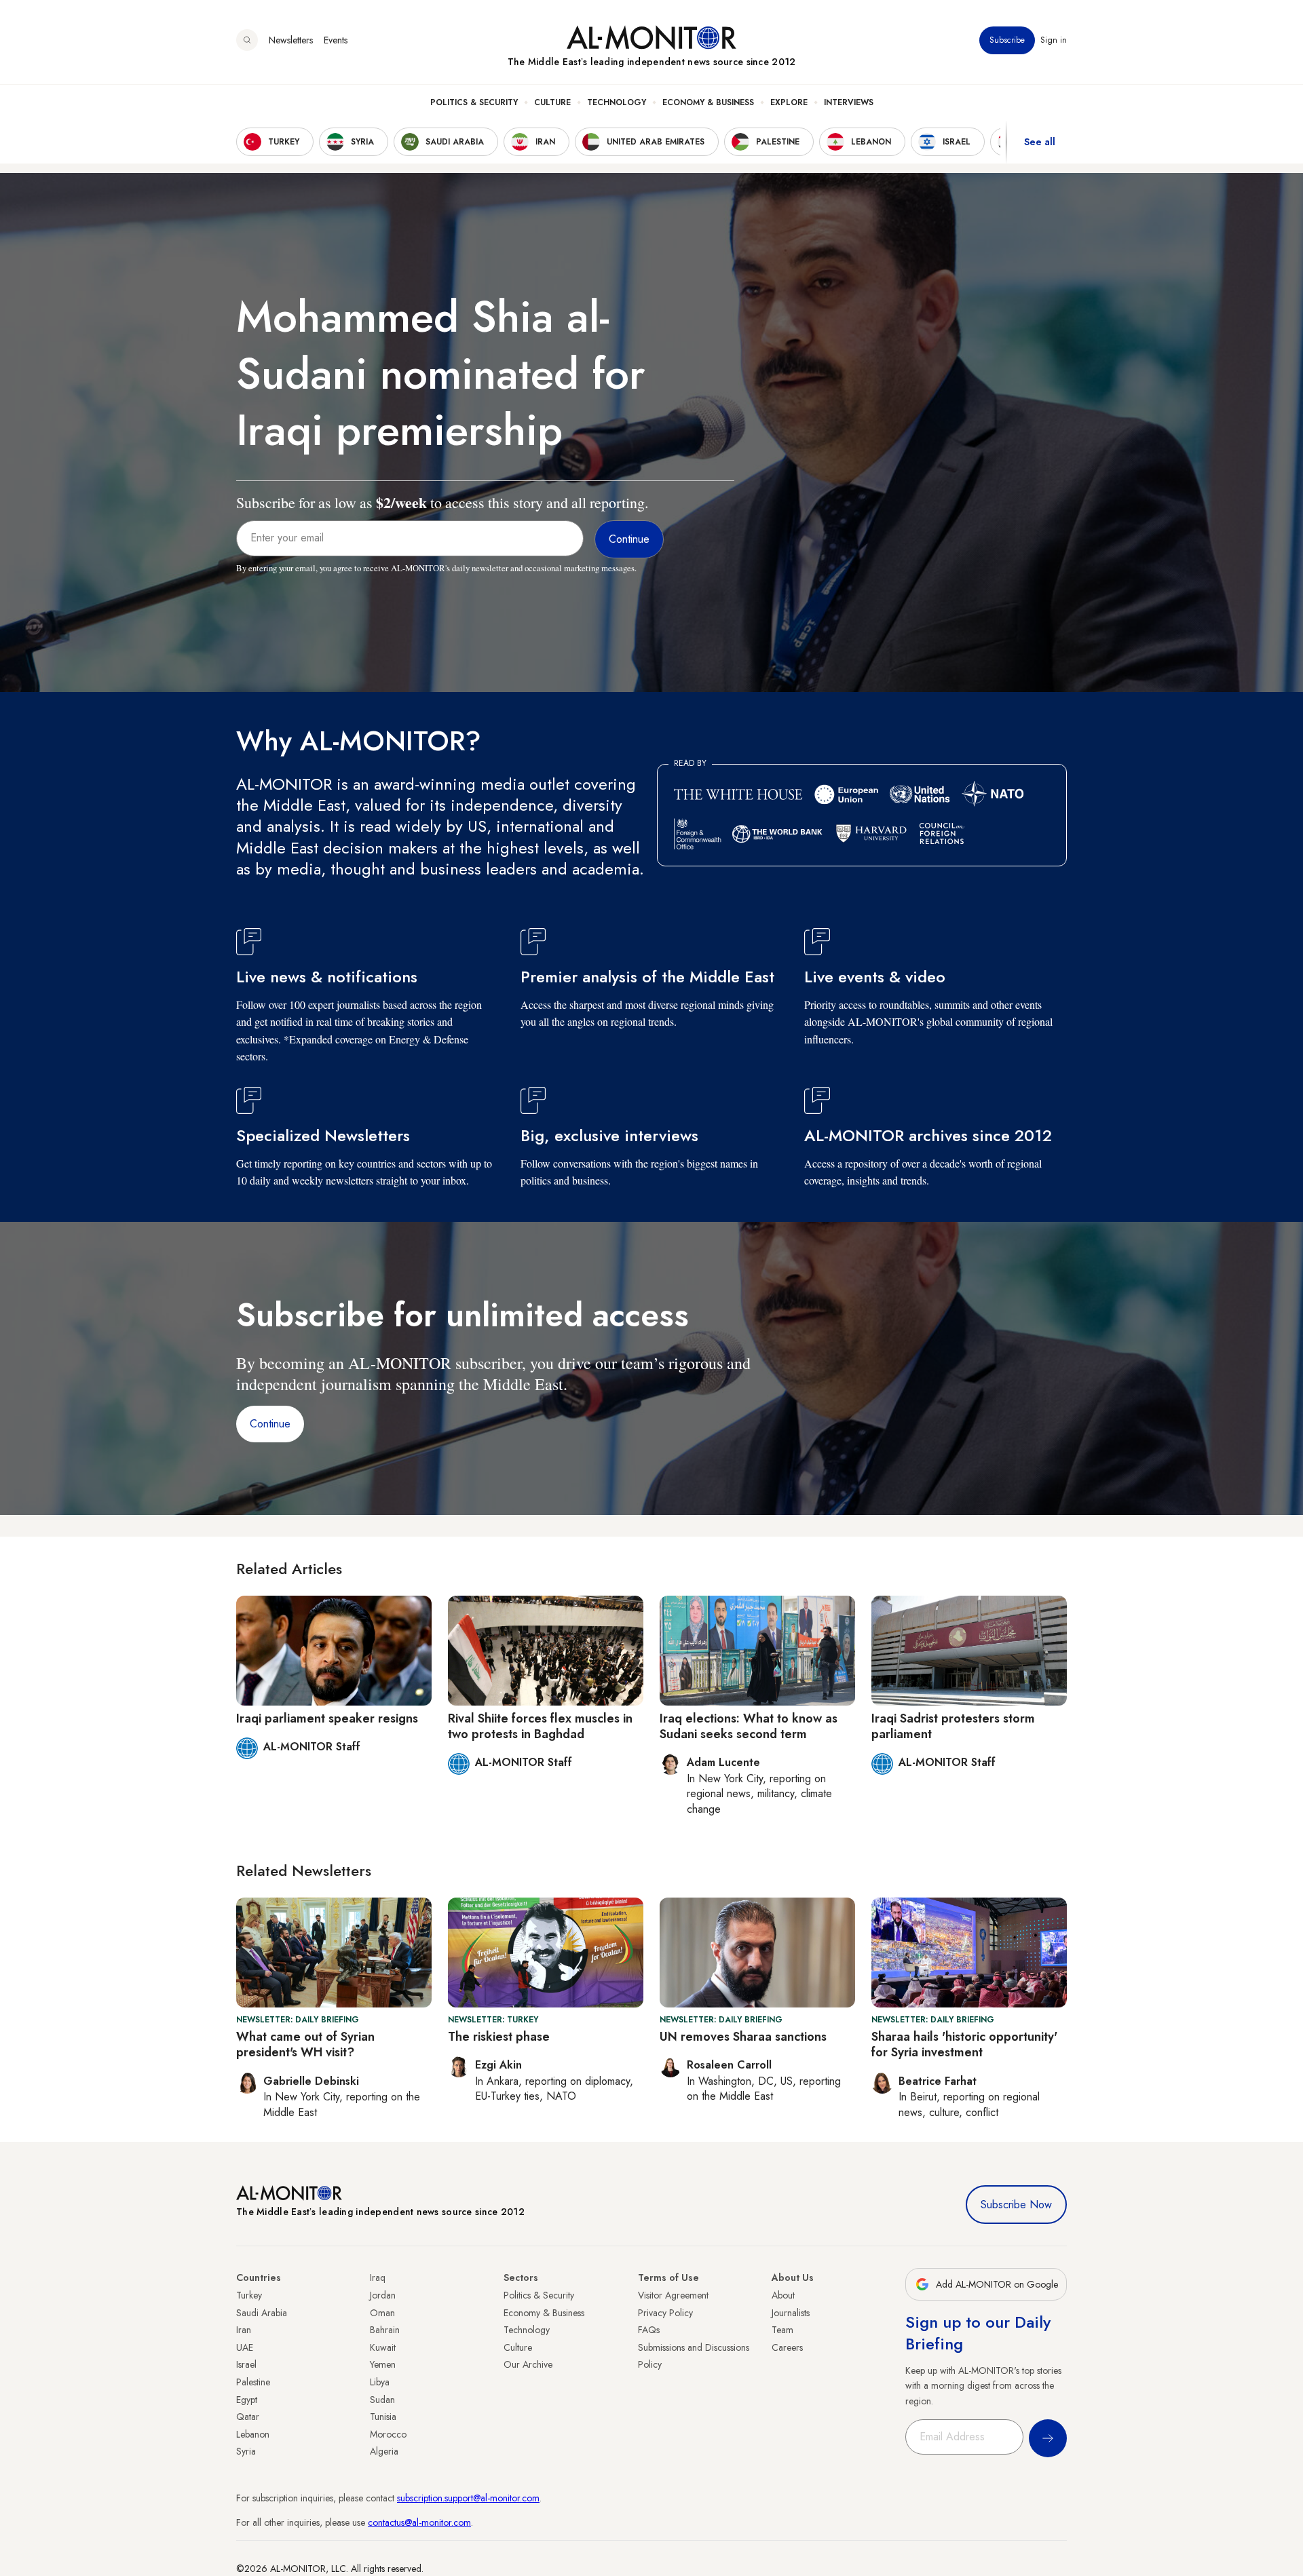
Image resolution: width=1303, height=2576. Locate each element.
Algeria (384, 2451)
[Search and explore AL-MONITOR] (247, 40)
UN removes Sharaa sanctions (743, 2037)
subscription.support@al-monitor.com (468, 2498)
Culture (552, 102)
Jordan (383, 2295)
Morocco (388, 2434)
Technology (617, 102)
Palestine (253, 2382)
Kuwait (383, 2347)
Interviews (849, 102)
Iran (244, 2330)
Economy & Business (708, 102)
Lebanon (253, 2434)
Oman (382, 2313)
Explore (789, 102)
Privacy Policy (665, 2313)
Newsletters (291, 40)
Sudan (382, 2400)
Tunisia (383, 2417)
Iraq (378, 2277)
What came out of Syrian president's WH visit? (305, 2044)
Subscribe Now (1016, 2205)
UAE (245, 2347)
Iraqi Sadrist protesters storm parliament (953, 1726)
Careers (787, 2347)
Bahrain (385, 2330)
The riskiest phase (499, 2037)
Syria (246, 2451)
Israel (246, 2364)
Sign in (1054, 40)
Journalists (791, 2313)
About (783, 2295)
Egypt (247, 2400)
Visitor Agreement (673, 2295)
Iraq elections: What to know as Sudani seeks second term (749, 1726)
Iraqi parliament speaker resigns (327, 1718)
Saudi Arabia (262, 2313)
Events (336, 40)
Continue (270, 1424)
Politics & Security (474, 102)
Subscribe (1007, 40)
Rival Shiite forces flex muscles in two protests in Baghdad (540, 1726)
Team (782, 2330)
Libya (380, 2382)
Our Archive (528, 2364)
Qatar (248, 2417)
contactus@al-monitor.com (419, 2522)
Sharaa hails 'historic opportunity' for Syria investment (964, 2044)
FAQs (649, 2330)
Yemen (383, 2364)
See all (1040, 142)
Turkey (249, 2295)
